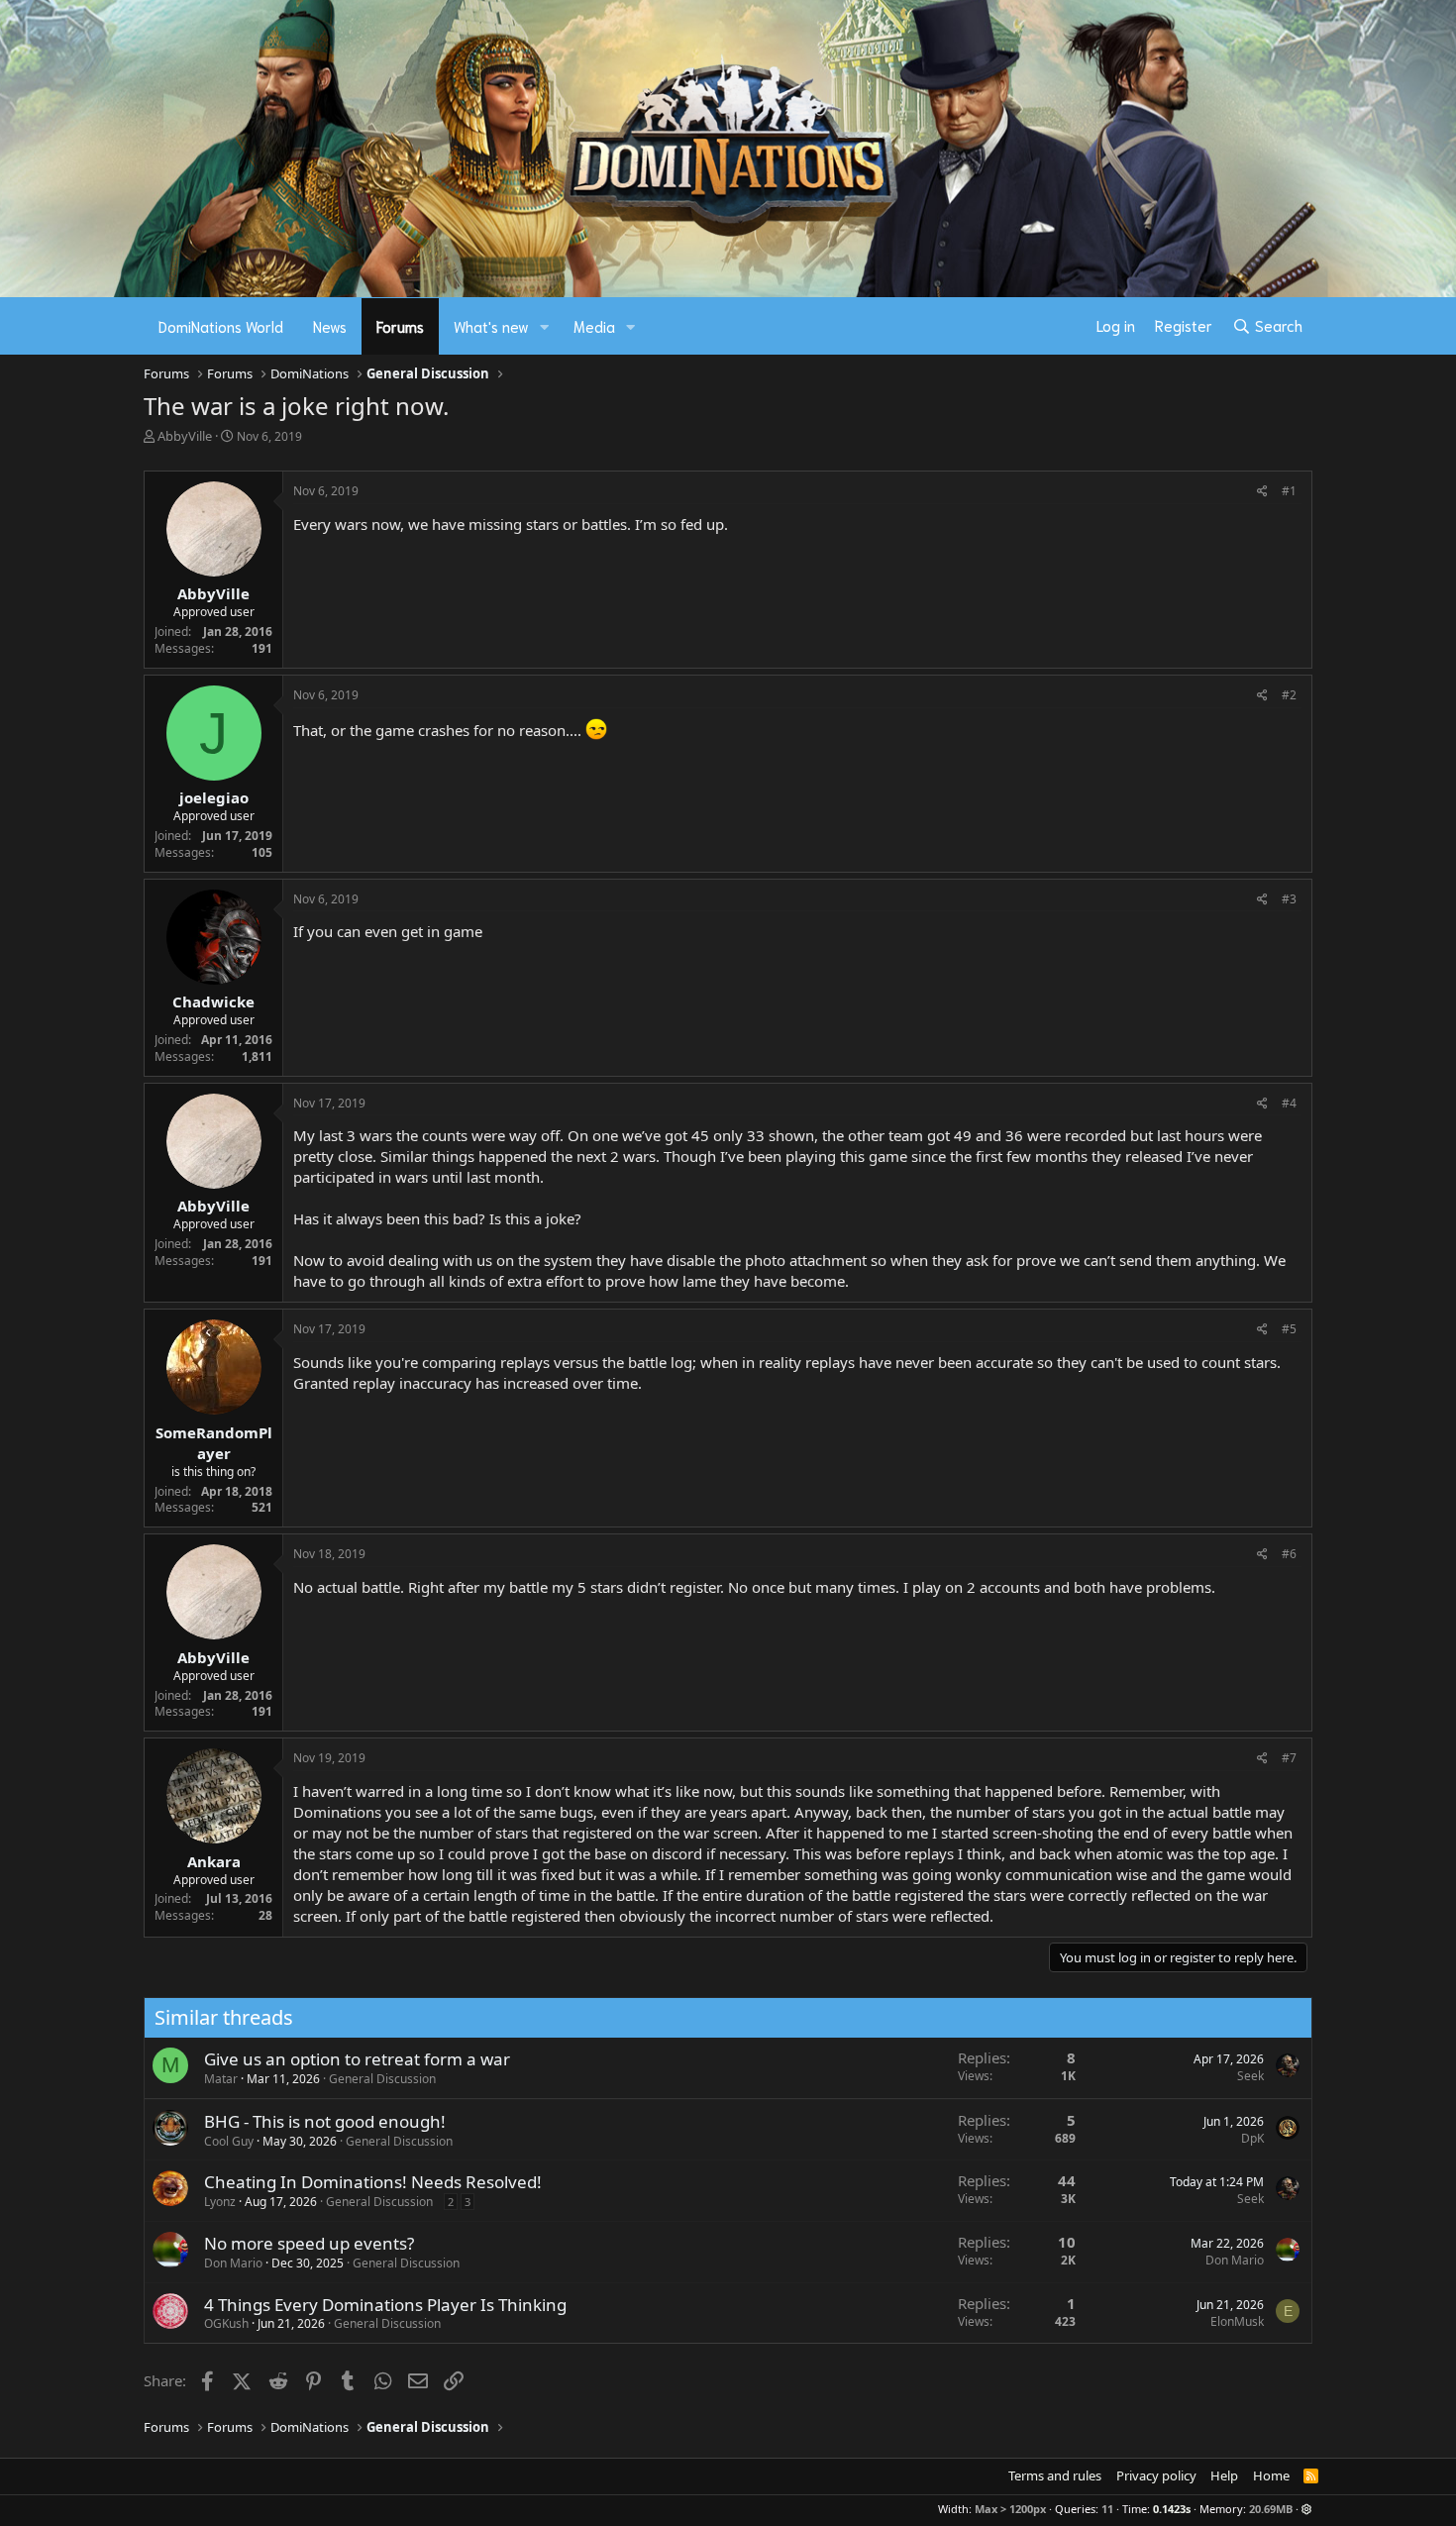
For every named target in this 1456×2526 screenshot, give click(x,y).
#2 (1289, 695)
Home (1271, 2475)
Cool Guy (229, 2141)
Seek (1250, 2076)
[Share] (1262, 492)
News (330, 326)
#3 (1289, 899)
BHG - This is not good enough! (325, 2121)
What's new (491, 326)
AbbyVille (185, 436)
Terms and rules (1055, 2475)
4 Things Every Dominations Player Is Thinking (385, 2305)
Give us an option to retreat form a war (357, 2059)
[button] (545, 326)
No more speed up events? (309, 2243)
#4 (1289, 1103)
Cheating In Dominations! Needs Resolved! (373, 2182)
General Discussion (382, 2079)
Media (594, 326)
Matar (221, 2079)
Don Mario (233, 2263)
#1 (1289, 491)
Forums (400, 326)
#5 (1289, 1329)
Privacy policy (1156, 2475)
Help (1224, 2475)
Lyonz (220, 2202)
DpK (1252, 2138)
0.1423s (1172, 2509)
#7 (1289, 1758)
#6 (1289, 1554)
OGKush (226, 2323)
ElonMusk (1237, 2321)
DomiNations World (221, 326)
